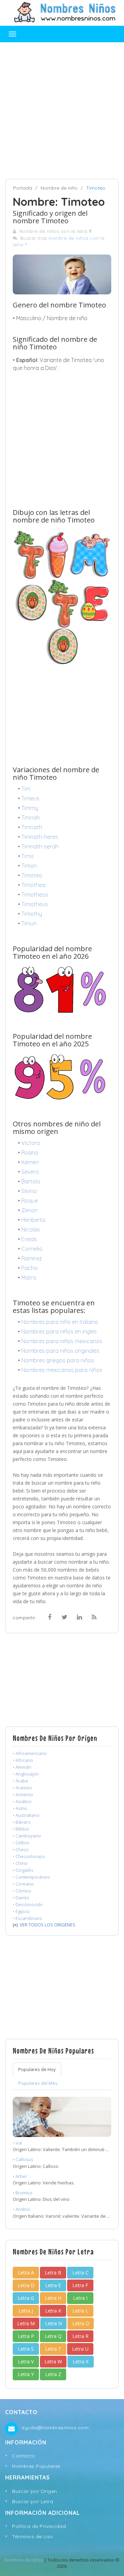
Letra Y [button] (26, 2374)
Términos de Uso (33, 2536)
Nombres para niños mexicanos (62, 1341)
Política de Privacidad (39, 2526)
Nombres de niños (24, 2560)
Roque (30, 1201)
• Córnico (22, 1891)
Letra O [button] (81, 2323)
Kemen (30, 1162)
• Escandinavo (28, 1918)
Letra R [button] (80, 2336)
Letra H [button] (53, 2298)
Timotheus (35, 904)
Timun (29, 923)
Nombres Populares (36, 2466)
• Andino (22, 2209)
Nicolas (31, 1229)
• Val (17, 2143)
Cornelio (32, 1249)
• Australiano (26, 1815)
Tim (26, 789)
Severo (30, 1172)
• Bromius (23, 2193)
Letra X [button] (81, 2361)
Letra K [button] (53, 2311)
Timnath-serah (40, 846)
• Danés (21, 1898)
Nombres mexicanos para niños (62, 1370)
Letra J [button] (26, 2311)
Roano (30, 1152)
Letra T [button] (53, 2349)
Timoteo (32, 875)
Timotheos (35, 895)
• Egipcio (21, 1911)
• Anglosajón (26, 1774)
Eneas (29, 1239)
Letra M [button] (26, 2323)
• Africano (23, 1760)
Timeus (30, 798)
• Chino (20, 1863)
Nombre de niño (59, 188)
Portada (23, 188)
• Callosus (23, 2159)
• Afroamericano (30, 1753)
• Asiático (22, 1801)
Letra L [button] (80, 2311)
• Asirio (20, 1808)
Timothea (33, 885)
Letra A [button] (26, 2273)
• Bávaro (22, 1822)
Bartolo (31, 1181)
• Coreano (23, 1884)
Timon (29, 866)
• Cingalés (23, 1870)
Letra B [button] (53, 2273)
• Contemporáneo (31, 1877)
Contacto (24, 2456)
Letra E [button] (53, 2285)
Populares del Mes (38, 2083)
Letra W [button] (53, 2361)
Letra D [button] (26, 2285)
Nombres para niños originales (60, 1351)
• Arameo (22, 1788)
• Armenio (23, 1795)
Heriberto (33, 1220)
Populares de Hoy (37, 2069)
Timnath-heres (40, 837)
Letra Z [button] (53, 2374)
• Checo (21, 1849)
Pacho (29, 1268)
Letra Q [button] (53, 2336)
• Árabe (20, 1781)
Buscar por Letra (33, 2501)
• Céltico (21, 1843)
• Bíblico (21, 1829)
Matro (29, 1278)
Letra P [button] (26, 2336)
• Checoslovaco (29, 1856)
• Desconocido (28, 1904)
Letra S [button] (26, 2349)
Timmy (30, 808)
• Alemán (22, 1767)
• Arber (20, 2176)
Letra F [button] (80, 2285)
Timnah (31, 818)
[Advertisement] (62, 111)
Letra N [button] (54, 2323)
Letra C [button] (80, 2273)
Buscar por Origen (35, 2491)
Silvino (29, 1191)
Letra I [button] (80, 2298)
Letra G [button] (26, 2298)
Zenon (29, 1210)
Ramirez (32, 1258)
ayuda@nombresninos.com (55, 2428)
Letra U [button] (80, 2349)
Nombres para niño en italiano (60, 1322)
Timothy (32, 914)
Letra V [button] (26, 2361)
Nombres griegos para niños (58, 1360)
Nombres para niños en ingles (59, 1331)
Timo (28, 856)
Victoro (31, 1143)
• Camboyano (27, 1836)
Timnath (32, 827)
